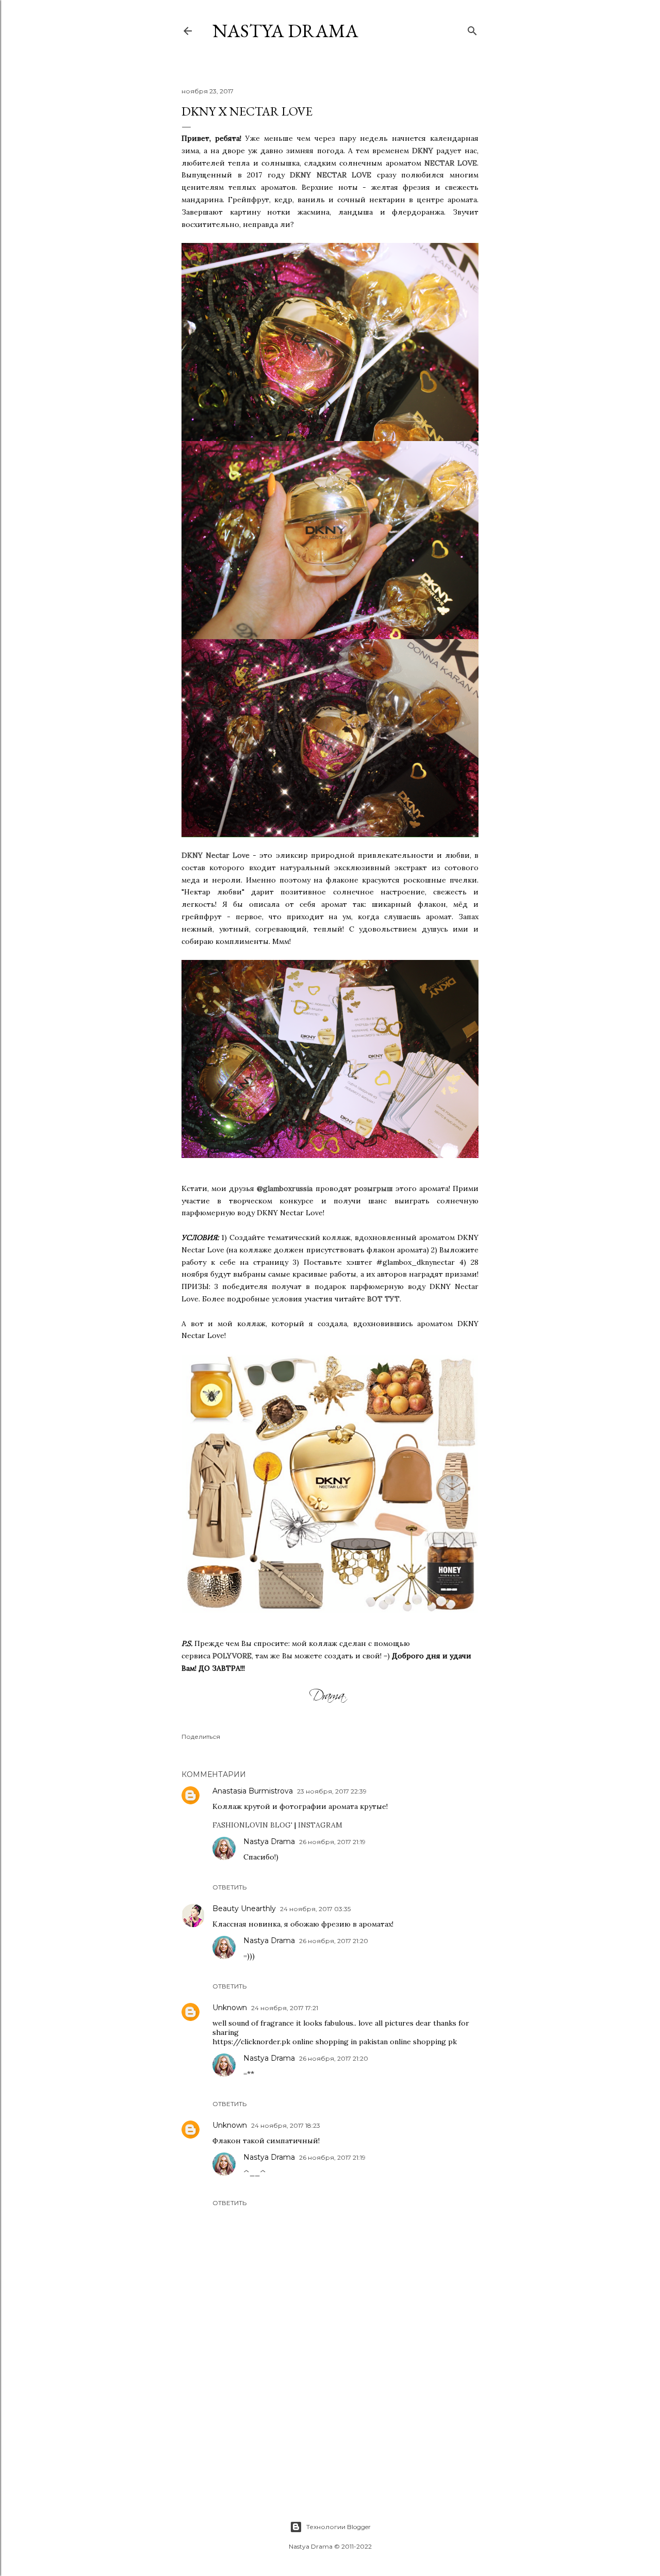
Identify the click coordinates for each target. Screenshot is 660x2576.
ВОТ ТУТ (383, 1299)
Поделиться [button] (201, 1737)
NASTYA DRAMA (285, 31)
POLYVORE (232, 1656)
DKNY (423, 151)
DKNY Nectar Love (216, 855)
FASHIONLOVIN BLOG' (252, 1825)
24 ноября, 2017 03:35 (315, 1909)
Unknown (230, 2008)
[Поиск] (472, 29)
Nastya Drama (269, 1841)
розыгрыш (374, 1188)
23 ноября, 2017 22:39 (332, 1791)
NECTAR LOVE (451, 163)
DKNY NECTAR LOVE (331, 175)
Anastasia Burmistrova (253, 1791)
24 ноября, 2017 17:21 (285, 2008)
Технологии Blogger (339, 2527)
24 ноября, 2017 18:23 (286, 2125)
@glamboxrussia (285, 1188)
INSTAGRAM (320, 1825)
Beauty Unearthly (244, 1909)
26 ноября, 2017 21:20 (334, 1941)
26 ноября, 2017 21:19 (332, 1842)
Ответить (229, 1887)
